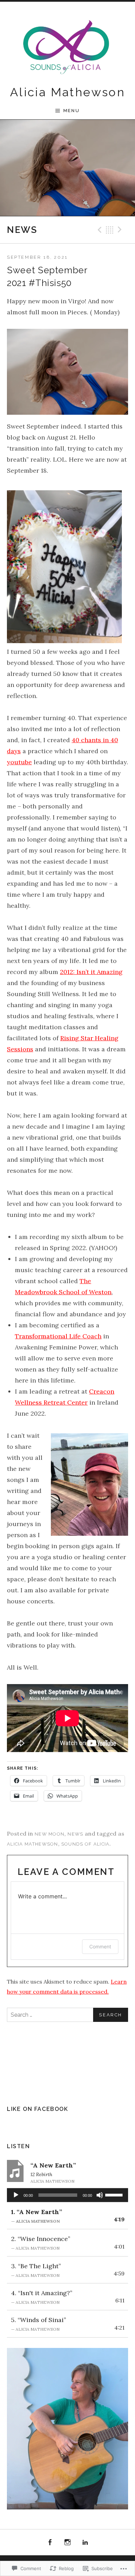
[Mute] (100, 2195)
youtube (19, 762)
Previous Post (99, 230)
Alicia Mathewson (67, 92)
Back (110, 230)
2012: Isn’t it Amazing (91, 972)
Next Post (121, 230)
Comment (100, 1946)
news (75, 1834)
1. (37, 2216)
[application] (67, 2195)
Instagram (67, 2543)
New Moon (49, 1834)
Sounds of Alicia (85, 1844)
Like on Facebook (38, 2109)
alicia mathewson (33, 1844)
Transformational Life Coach (58, 1336)
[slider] (115, 2194)
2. (41, 2243)
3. (36, 2270)
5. (39, 2324)
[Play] (16, 2195)
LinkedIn (85, 2543)
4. (42, 2297)
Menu (71, 111)
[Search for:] (67, 2015)
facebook (50, 2543)
